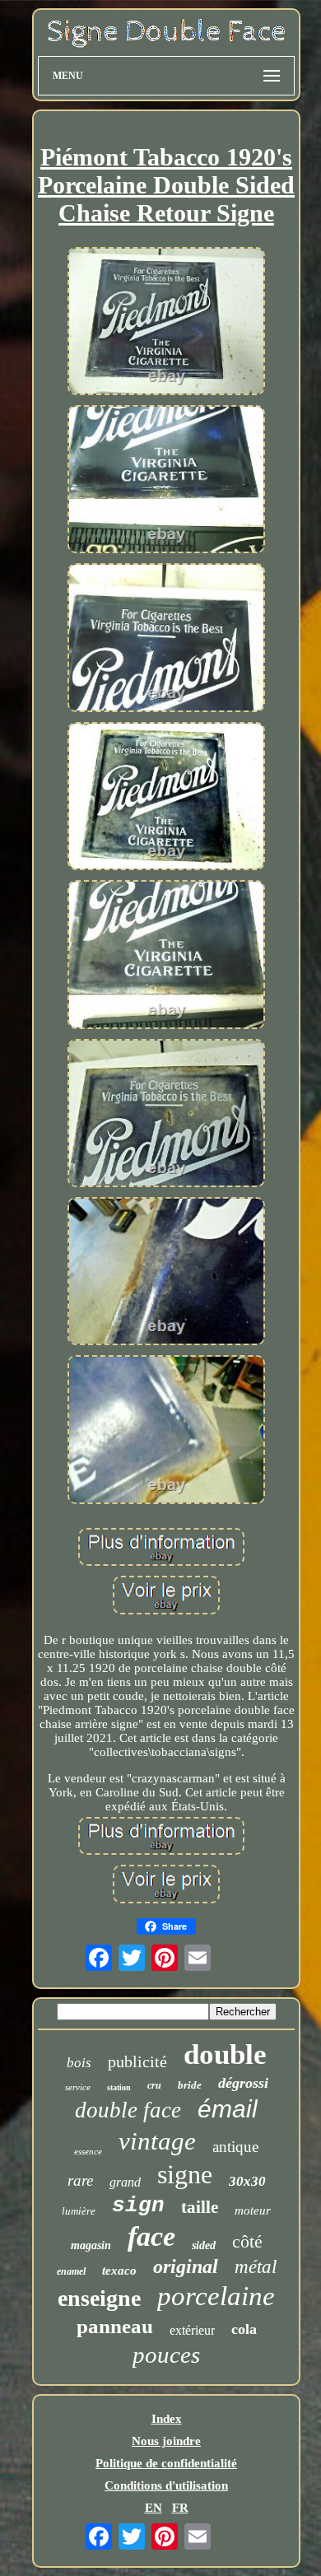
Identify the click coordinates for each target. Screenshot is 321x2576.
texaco (119, 2271)
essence (88, 2151)
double (225, 2054)
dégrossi (243, 2083)
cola (244, 2329)
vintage (157, 2141)
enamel (71, 2271)
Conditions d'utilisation (166, 2485)
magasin (91, 2245)
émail (228, 2109)
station (119, 2087)
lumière (79, 2211)
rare (80, 2180)
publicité (137, 2061)
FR (180, 2508)
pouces (166, 2355)
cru (154, 2085)
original (186, 2266)
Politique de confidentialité (166, 2463)
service (78, 2087)
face (151, 2236)
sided (204, 2245)
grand (125, 2182)
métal (256, 2267)
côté (247, 2241)
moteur (253, 2210)
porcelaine (216, 2296)
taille (200, 2207)
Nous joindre (166, 2441)
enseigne (99, 2298)
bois (79, 2063)
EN (154, 2508)
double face (128, 2110)
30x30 (247, 2181)
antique (235, 2147)
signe (185, 2174)
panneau (115, 2326)
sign (138, 2206)
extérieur (192, 2330)
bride (190, 2085)
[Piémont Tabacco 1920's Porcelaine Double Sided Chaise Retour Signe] (166, 323)
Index (167, 2419)
